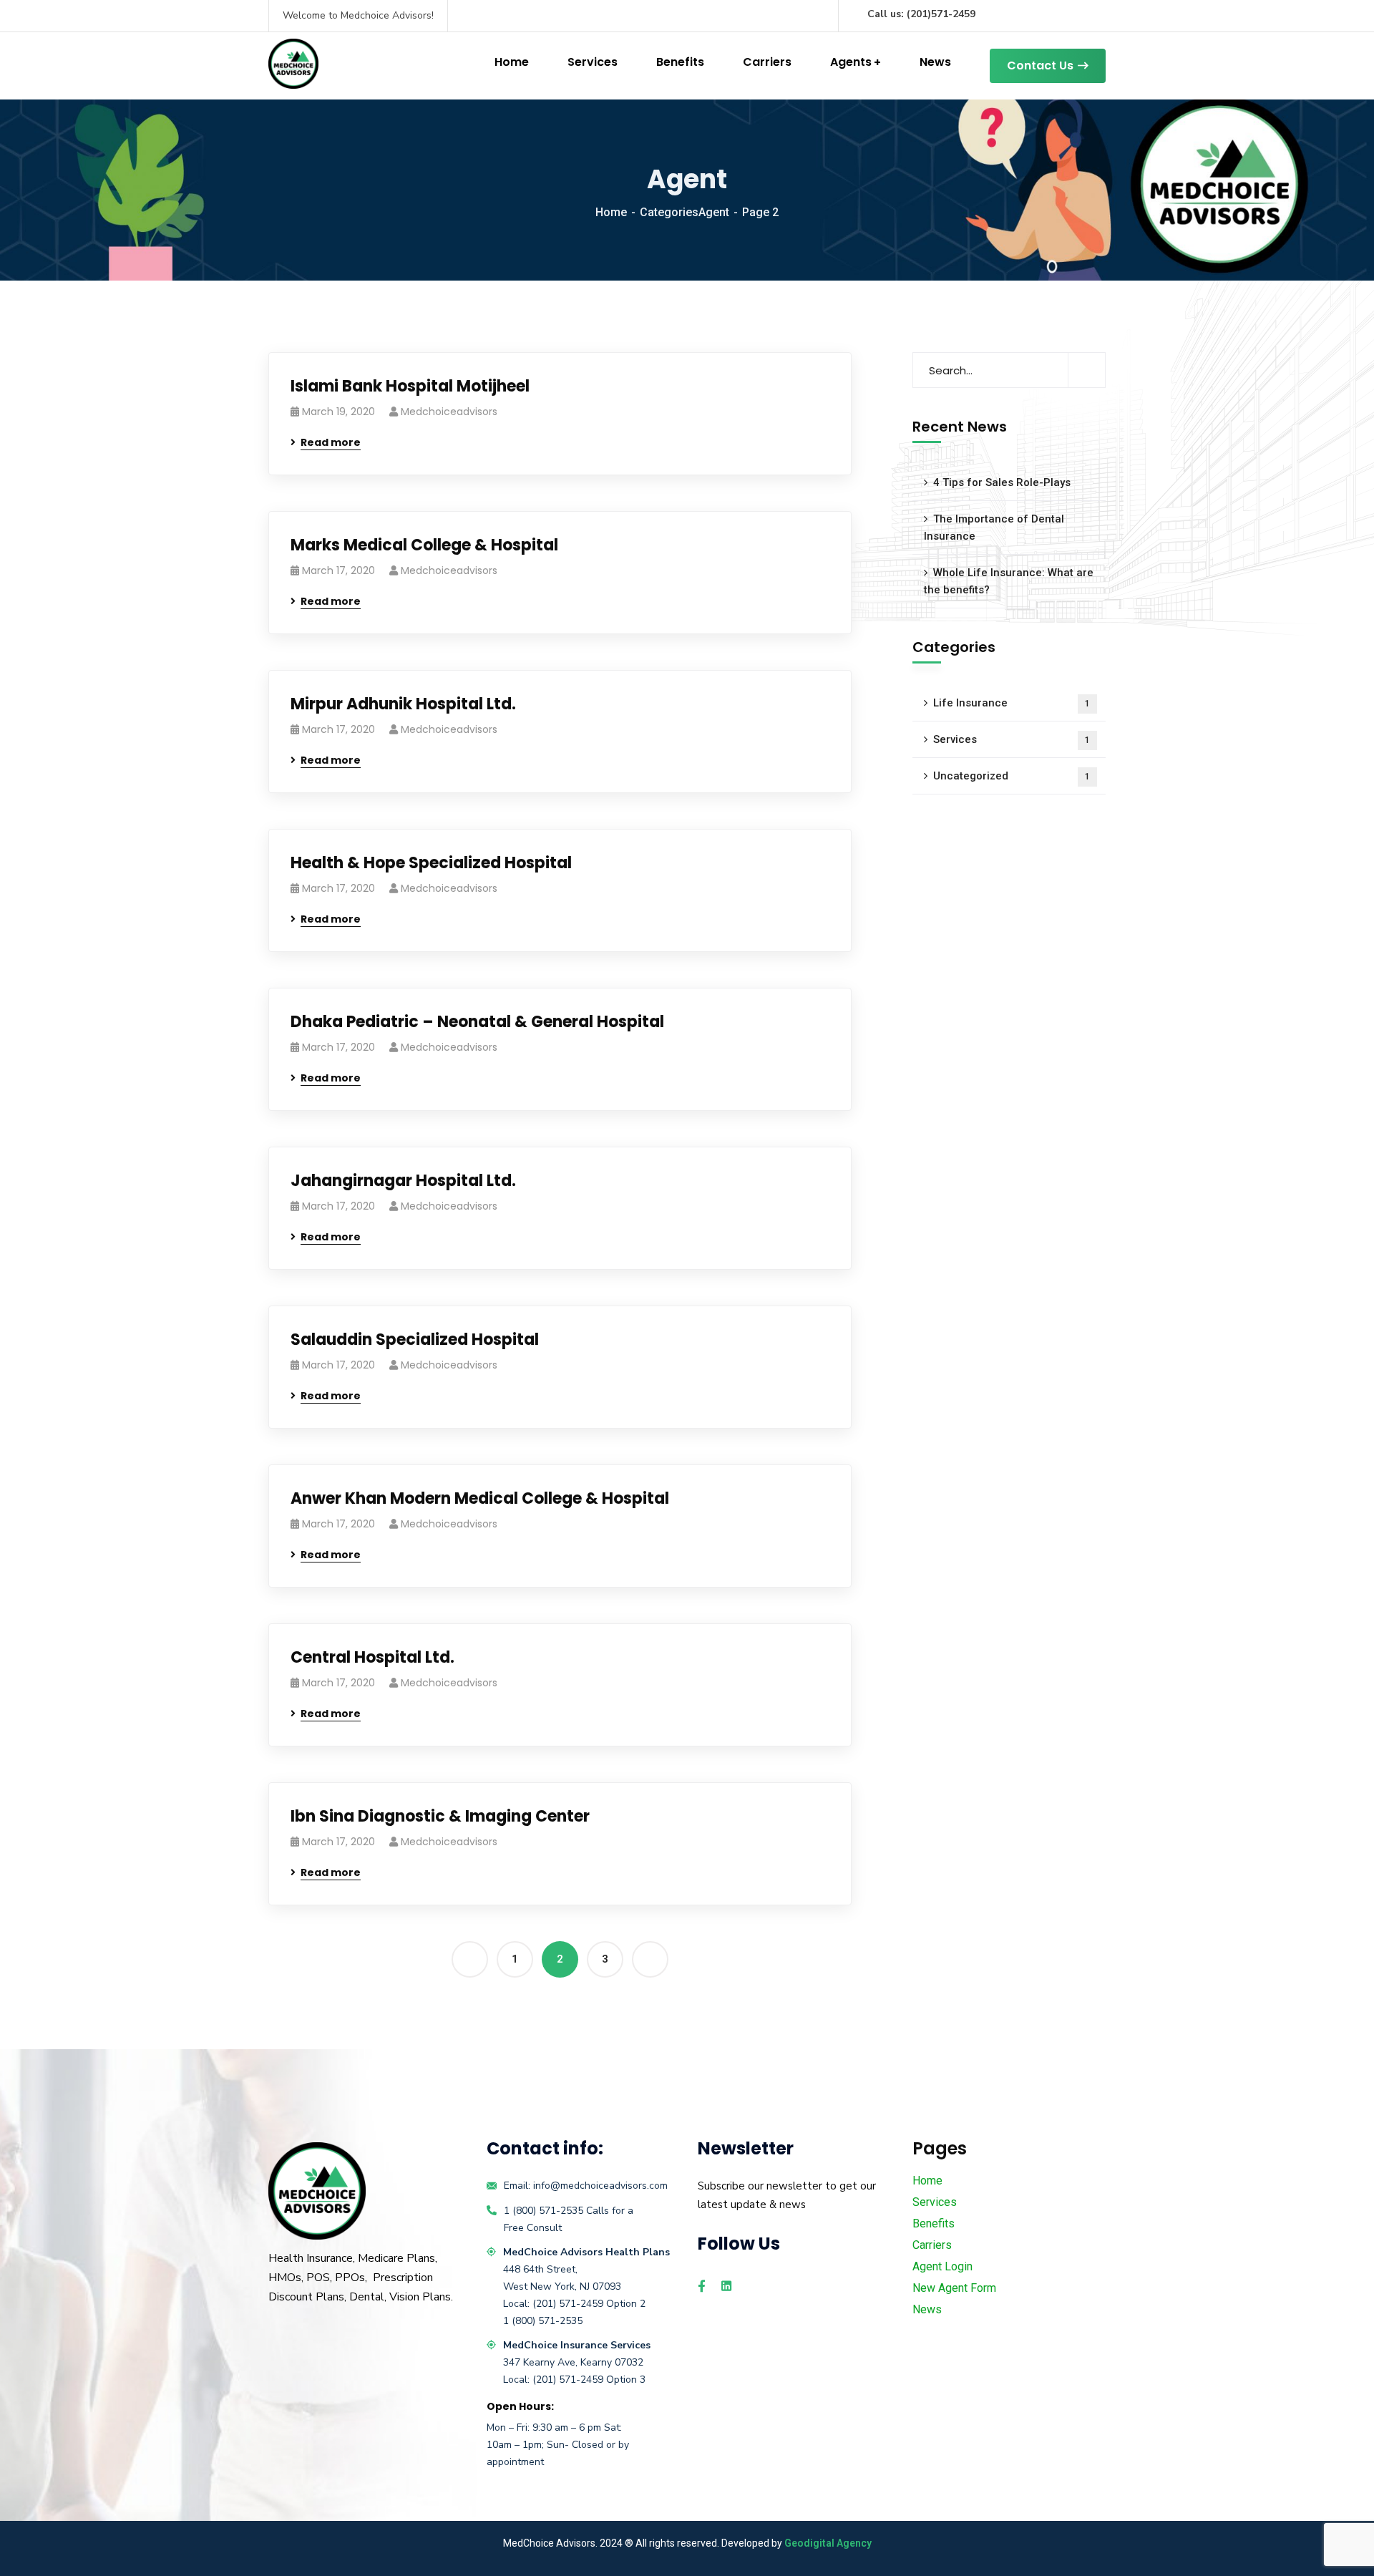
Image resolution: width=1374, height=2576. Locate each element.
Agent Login (942, 2266)
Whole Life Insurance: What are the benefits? (1009, 581)
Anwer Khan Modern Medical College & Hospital (480, 1498)
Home (512, 62)
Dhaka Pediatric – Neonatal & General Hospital (477, 1022)
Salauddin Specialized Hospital (415, 1340)
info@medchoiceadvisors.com (600, 2186)
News (935, 62)
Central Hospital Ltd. (372, 1657)
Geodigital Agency (828, 2543)
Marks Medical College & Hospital (424, 545)
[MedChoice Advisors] (293, 64)
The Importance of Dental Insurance (994, 528)
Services (593, 62)
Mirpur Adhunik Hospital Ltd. (403, 704)
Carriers (767, 62)
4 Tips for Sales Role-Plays (1002, 482)
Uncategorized (1012, 776)
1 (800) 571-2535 (544, 2211)
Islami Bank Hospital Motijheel (410, 386)
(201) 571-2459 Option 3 (589, 2380)
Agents (851, 62)
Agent (714, 212)
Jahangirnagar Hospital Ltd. (403, 1181)
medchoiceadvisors (449, 412)
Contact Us (1040, 65)
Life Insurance (1012, 703)
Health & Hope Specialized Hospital (431, 863)
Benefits (680, 62)
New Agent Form (954, 2288)
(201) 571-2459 (569, 2304)
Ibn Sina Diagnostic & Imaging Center (440, 1816)
